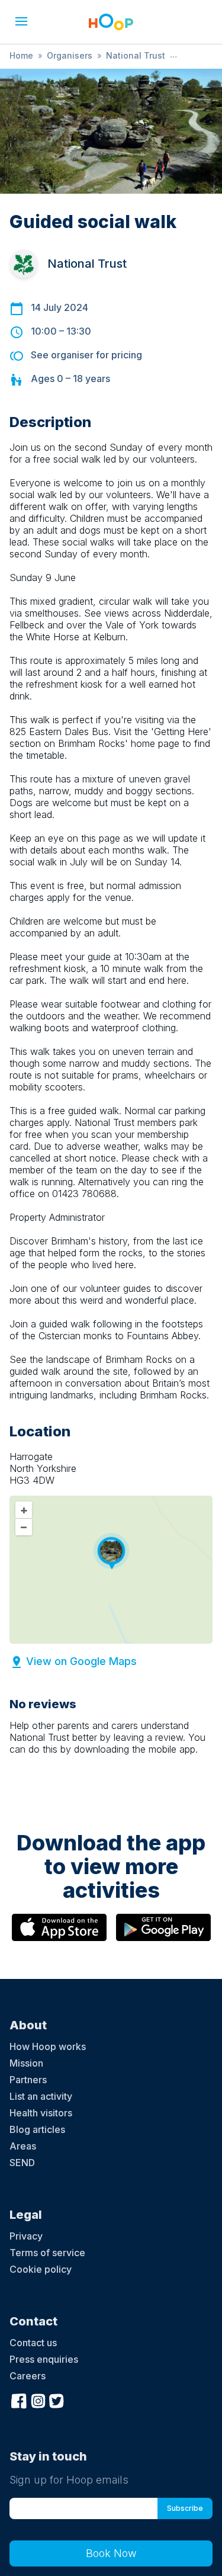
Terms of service (47, 2253)
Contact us (33, 2343)
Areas (23, 2146)
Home (21, 55)
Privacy (26, 2236)
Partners (28, 2080)
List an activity (41, 2096)
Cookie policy (41, 2269)
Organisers (70, 55)
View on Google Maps (81, 1661)
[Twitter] (57, 2399)
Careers (28, 2376)
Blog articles (37, 2129)
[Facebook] (19, 2399)
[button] (21, 21)
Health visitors (41, 2113)
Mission (26, 2063)
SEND (22, 2163)
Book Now (111, 2553)
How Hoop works (48, 2046)
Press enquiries (44, 2359)
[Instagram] (38, 2399)
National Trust (136, 55)
